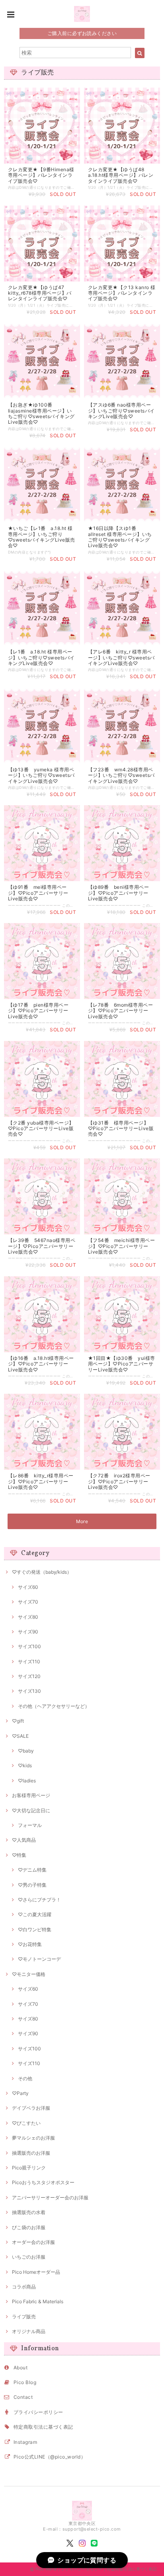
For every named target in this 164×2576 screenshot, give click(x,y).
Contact (23, 2397)
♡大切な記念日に (31, 1810)
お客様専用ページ (31, 1795)
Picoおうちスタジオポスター (43, 2182)
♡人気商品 (24, 1840)
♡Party (20, 2093)
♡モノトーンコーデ (39, 1959)
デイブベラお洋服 (31, 2108)
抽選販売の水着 (29, 2212)
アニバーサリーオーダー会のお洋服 (50, 2198)
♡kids (25, 1765)
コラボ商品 (24, 2287)
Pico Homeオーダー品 (36, 2272)
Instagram (25, 2442)
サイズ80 (28, 1617)
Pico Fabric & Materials (38, 2301)
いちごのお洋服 (29, 2257)
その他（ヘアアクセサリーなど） (54, 1706)
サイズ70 (28, 1602)
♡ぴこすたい (26, 2123)
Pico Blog (25, 2382)
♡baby (26, 1751)
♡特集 (19, 1855)
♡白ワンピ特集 (35, 1930)
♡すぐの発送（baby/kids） (42, 1572)
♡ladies (27, 1781)
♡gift (18, 1721)
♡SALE (20, 1736)
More (82, 1521)
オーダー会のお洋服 (33, 2242)
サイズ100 (29, 1646)
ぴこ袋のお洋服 (29, 2227)
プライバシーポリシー (38, 2412)
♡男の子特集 (32, 1885)
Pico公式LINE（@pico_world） (50, 2457)
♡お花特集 (30, 1944)
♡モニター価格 (29, 1974)
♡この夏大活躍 (35, 1914)
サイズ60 (28, 1587)
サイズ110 (29, 1662)
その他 (25, 2078)
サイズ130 (29, 1691)
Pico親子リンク (29, 2168)
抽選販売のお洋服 (31, 2153)
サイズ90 (28, 1632)
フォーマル (30, 1825)
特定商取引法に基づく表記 (43, 2427)
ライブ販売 (24, 2317)
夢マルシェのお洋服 (33, 2138)
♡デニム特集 (32, 1870)
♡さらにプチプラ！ (39, 1900)
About (20, 2368)
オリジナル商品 (29, 2331)
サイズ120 (29, 1676)
